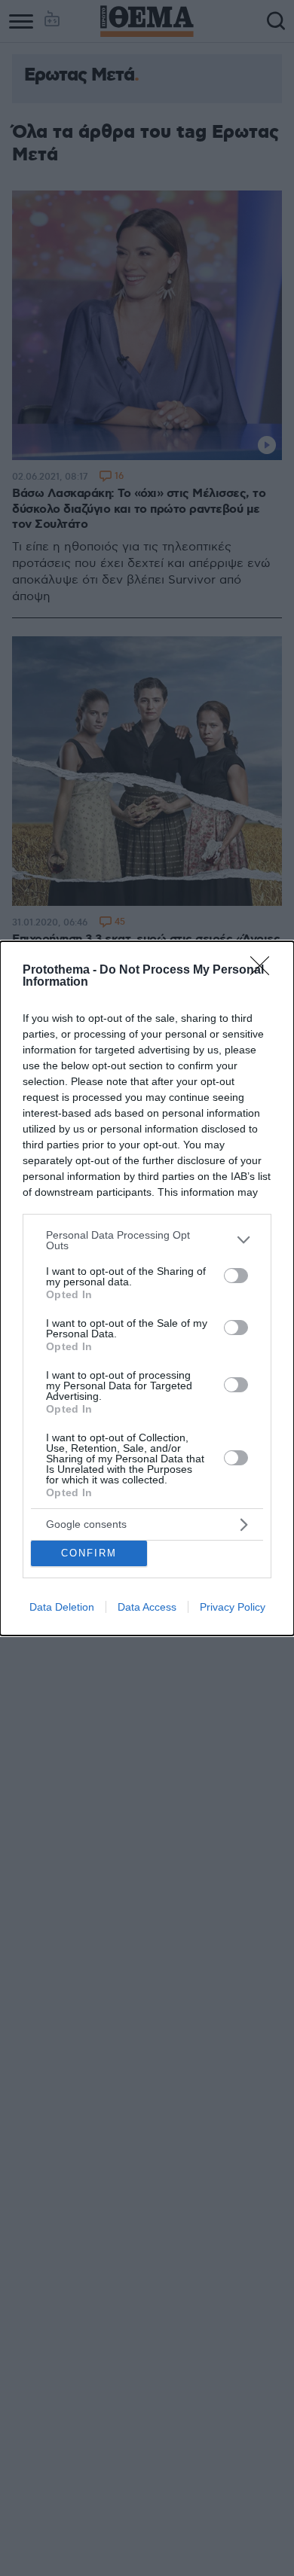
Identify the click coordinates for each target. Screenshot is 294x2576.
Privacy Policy (233, 1607)
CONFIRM (89, 1553)
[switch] (236, 1276)
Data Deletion (62, 1607)
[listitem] (147, 1240)
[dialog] (147, 1288)
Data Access (147, 1607)
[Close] (265, 971)
